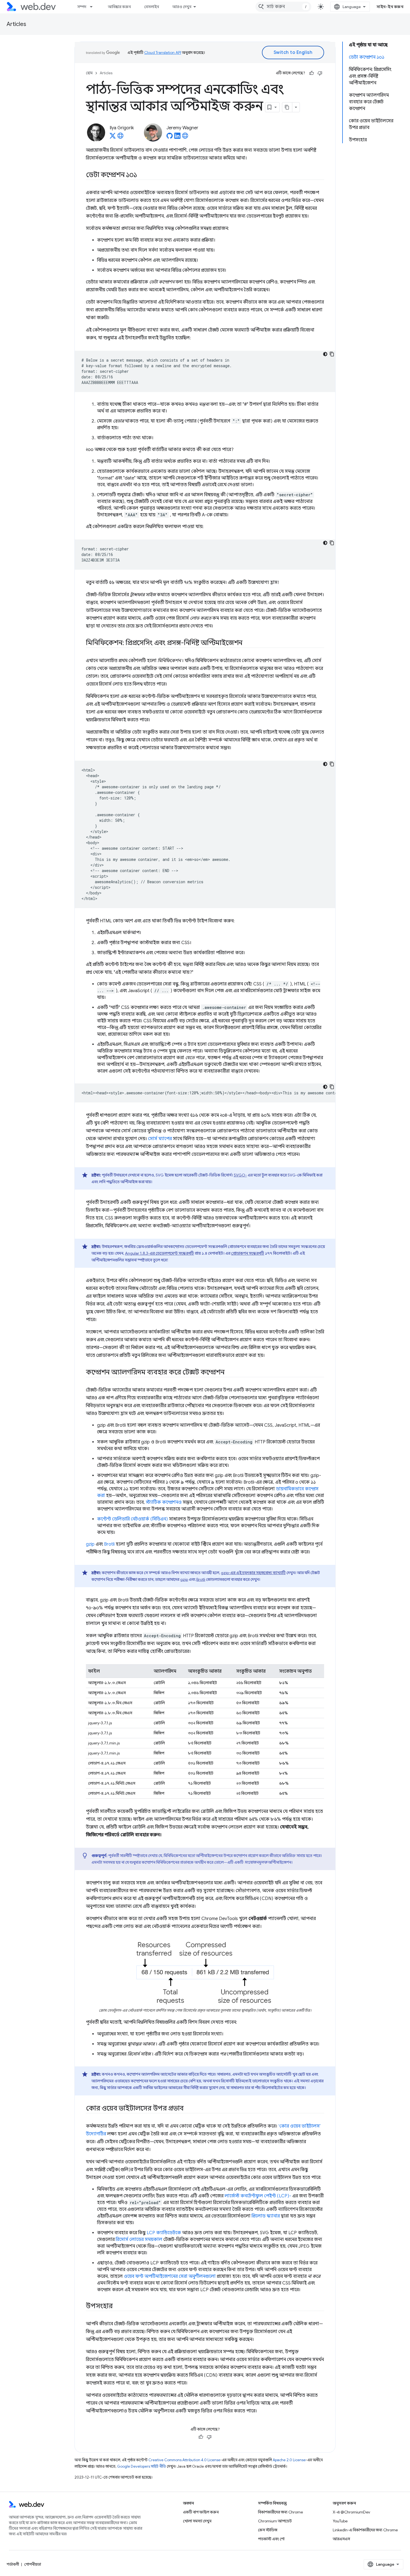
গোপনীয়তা (33, 2564)
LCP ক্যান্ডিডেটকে (164, 2233)
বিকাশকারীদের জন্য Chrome (280, 2512)
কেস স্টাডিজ (268, 2530)
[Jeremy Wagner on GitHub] (170, 137)
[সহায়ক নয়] (320, 73)
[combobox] (283, 7)
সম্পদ (82, 7)
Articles (16, 24)
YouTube (340, 2521)
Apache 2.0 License (289, 2460)
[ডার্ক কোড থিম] (325, 354)
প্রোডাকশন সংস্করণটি (248, 1253)
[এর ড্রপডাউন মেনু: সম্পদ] (94, 7)
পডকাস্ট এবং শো (271, 2539)
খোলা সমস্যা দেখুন (197, 2521)
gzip (90, 1544)
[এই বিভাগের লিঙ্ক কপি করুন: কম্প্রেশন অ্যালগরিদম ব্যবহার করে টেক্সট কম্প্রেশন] (229, 1373)
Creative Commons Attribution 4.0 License (184, 2460)
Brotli (109, 1544)
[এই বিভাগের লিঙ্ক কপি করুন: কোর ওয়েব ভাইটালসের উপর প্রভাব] (189, 2109)
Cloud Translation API (163, 52)
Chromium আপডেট (275, 2521)
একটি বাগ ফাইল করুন (201, 2512)
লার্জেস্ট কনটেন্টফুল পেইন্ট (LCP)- (258, 2196)
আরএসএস (341, 2539)
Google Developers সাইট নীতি (142, 2466)
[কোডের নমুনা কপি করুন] (332, 354)
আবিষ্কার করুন (119, 7)
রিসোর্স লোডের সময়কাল (139, 2240)
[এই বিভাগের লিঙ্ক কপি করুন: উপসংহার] (118, 2307)
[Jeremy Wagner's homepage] (185, 137)
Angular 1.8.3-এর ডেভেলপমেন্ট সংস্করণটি (159, 1253)
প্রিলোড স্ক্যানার (266, 2216)
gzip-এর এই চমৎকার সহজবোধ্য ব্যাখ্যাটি (253, 1573)
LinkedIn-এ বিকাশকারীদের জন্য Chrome (365, 2530)
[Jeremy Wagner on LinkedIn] (177, 137)
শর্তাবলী (13, 2564)
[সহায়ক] (312, 73)
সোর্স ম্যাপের (160, 1139)
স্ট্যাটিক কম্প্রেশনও (164, 1502)
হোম (89, 73)
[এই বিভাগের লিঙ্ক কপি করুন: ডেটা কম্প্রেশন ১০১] (142, 175)
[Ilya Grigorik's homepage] (120, 137)
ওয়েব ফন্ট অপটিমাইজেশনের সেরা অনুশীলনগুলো (170, 2276)
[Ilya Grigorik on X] (113, 137)
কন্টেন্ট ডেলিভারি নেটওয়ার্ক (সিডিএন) (132, 1519)
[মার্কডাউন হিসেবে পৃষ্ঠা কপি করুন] (287, 107)
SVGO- (240, 1175)
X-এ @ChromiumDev (351, 2512)
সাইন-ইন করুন (390, 7)
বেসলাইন (152, 7)
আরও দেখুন (182, 7)
